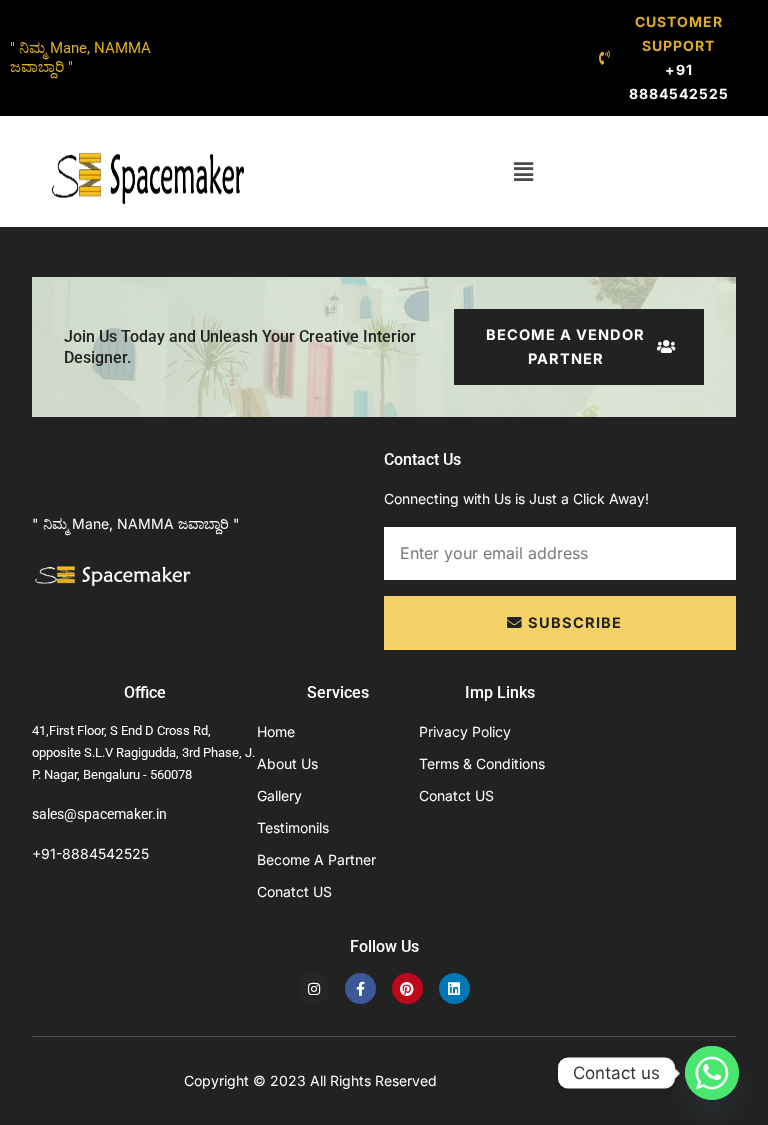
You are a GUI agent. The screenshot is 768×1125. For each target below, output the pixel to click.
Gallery (279, 795)
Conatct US (294, 891)
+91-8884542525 (90, 853)
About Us (287, 763)
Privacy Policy (465, 731)
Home (276, 731)
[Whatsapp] (712, 1073)
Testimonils (293, 827)
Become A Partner (316, 859)
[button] (523, 171)
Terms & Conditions (482, 763)
